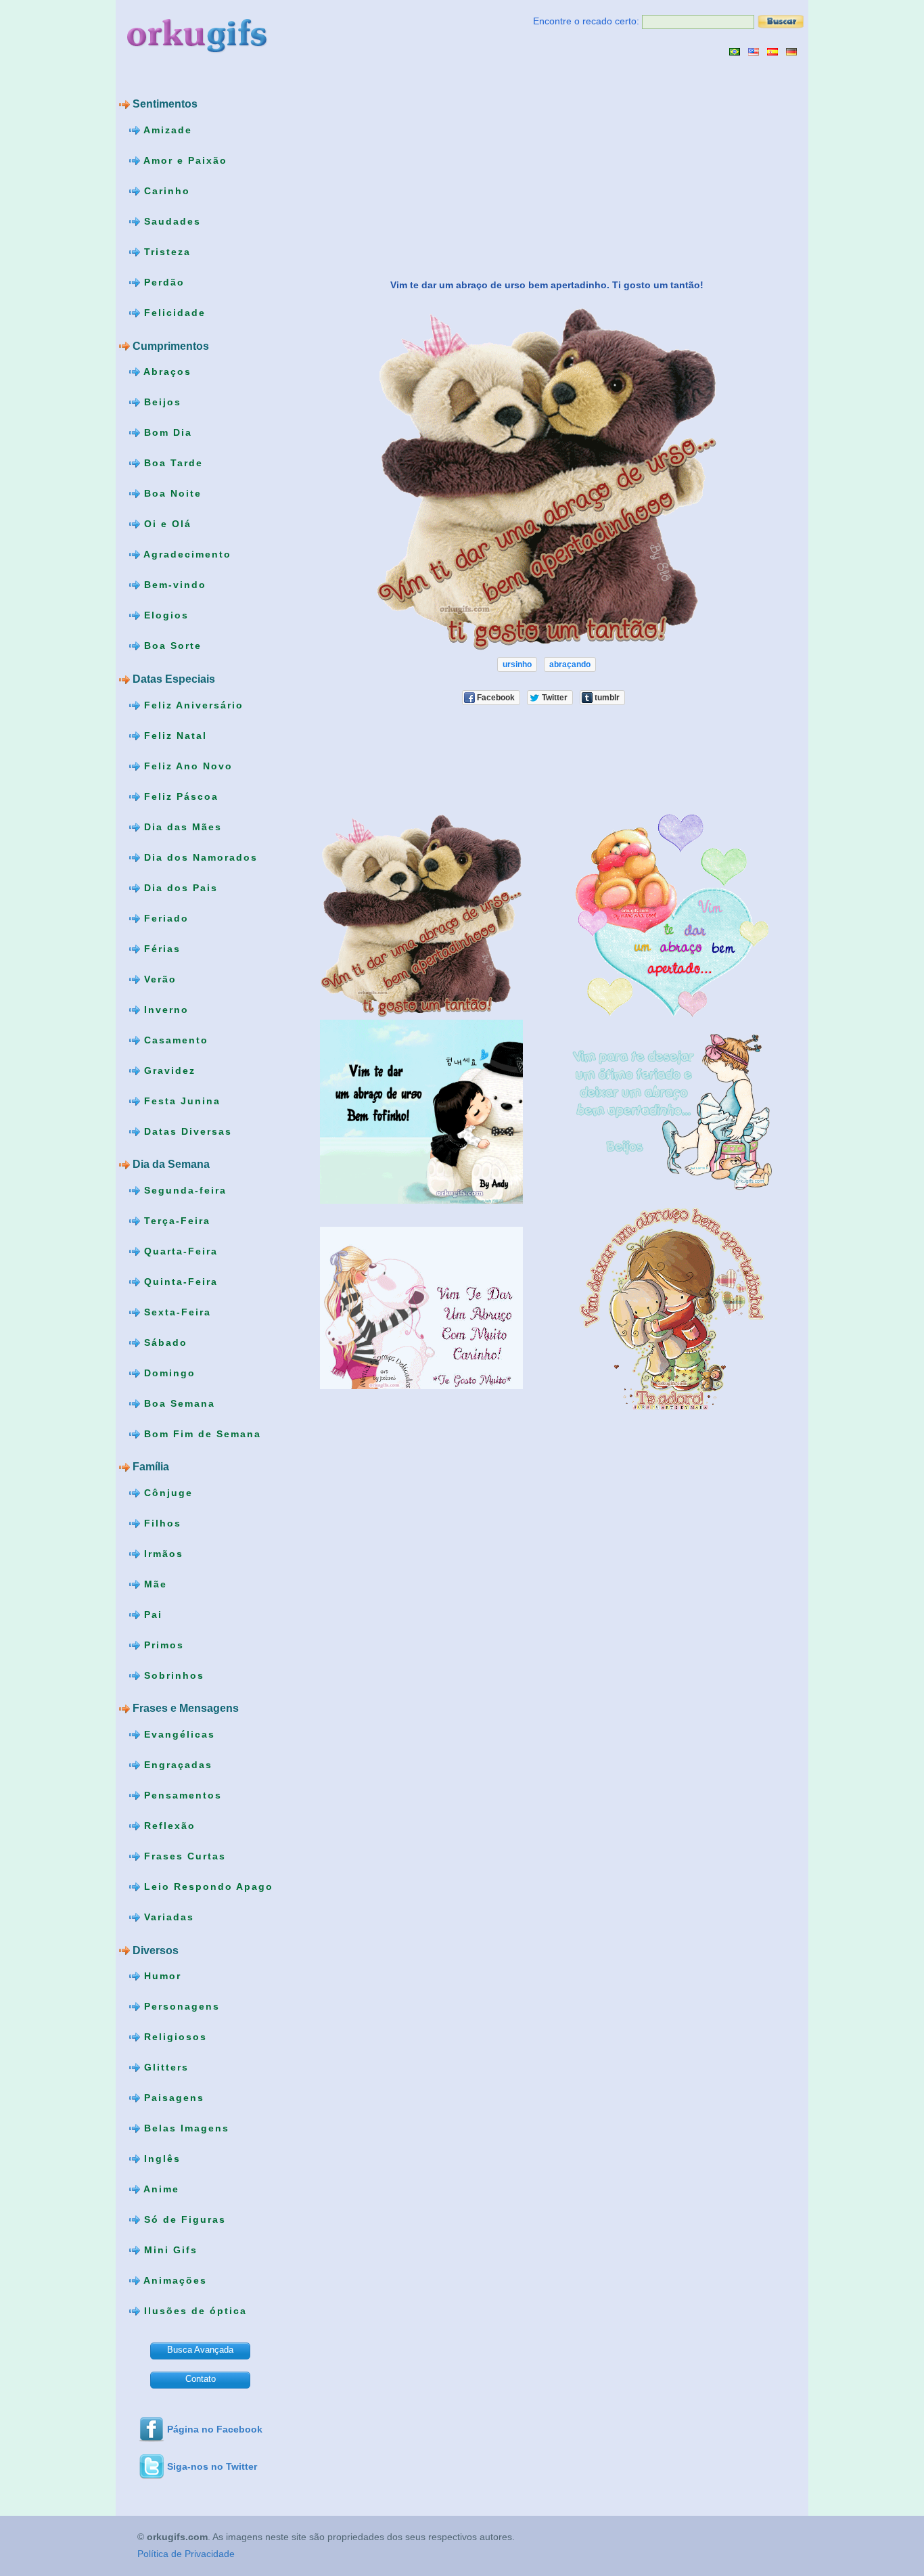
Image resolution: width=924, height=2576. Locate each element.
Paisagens (172, 2098)
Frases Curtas (183, 1856)
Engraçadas (176, 1765)
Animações (174, 2280)
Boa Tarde (171, 463)
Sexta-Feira (176, 1311)
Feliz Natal (174, 735)
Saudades (170, 221)
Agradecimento (186, 554)
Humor (161, 1976)
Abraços (166, 371)
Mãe (154, 1584)
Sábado (164, 1342)
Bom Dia (166, 432)
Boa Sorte (171, 646)
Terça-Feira (175, 1220)
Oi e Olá (166, 524)
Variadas (167, 1917)
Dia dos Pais (179, 887)
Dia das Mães (181, 826)
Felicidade (173, 313)
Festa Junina (180, 1100)
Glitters (164, 2067)
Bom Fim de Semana (201, 1433)
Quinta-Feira (179, 1281)
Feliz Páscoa (179, 796)
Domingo (168, 1372)
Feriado (164, 918)
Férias (160, 948)
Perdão (162, 282)
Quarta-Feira (179, 1250)
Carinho (165, 191)
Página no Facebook (215, 2429)
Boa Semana (178, 1403)
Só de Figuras (183, 2219)
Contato (201, 2379)
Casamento (174, 1039)
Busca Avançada (200, 2350)
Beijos (161, 402)
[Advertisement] (409, 167)
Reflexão (168, 1826)
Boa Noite (171, 493)
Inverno (164, 1009)
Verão (158, 978)
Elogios (164, 615)
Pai (151, 1614)
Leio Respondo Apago (207, 1886)
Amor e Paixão (184, 160)
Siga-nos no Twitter (212, 2466)
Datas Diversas (186, 1131)
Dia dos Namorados (199, 857)
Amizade (166, 130)
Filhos (161, 1523)
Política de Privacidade (186, 2554)
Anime (160, 2189)
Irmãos (162, 1554)
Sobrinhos (172, 1675)
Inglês (160, 2159)
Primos (162, 1645)
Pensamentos (181, 1795)
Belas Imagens (185, 2128)
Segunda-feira (183, 1190)
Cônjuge (166, 1493)
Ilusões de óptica (193, 2311)
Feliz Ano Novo (186, 765)
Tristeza (165, 252)
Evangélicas (178, 1734)
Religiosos (174, 2037)
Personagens (180, 2006)
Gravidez (168, 1070)
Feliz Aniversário (192, 704)
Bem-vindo (173, 585)
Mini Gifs (169, 2250)
